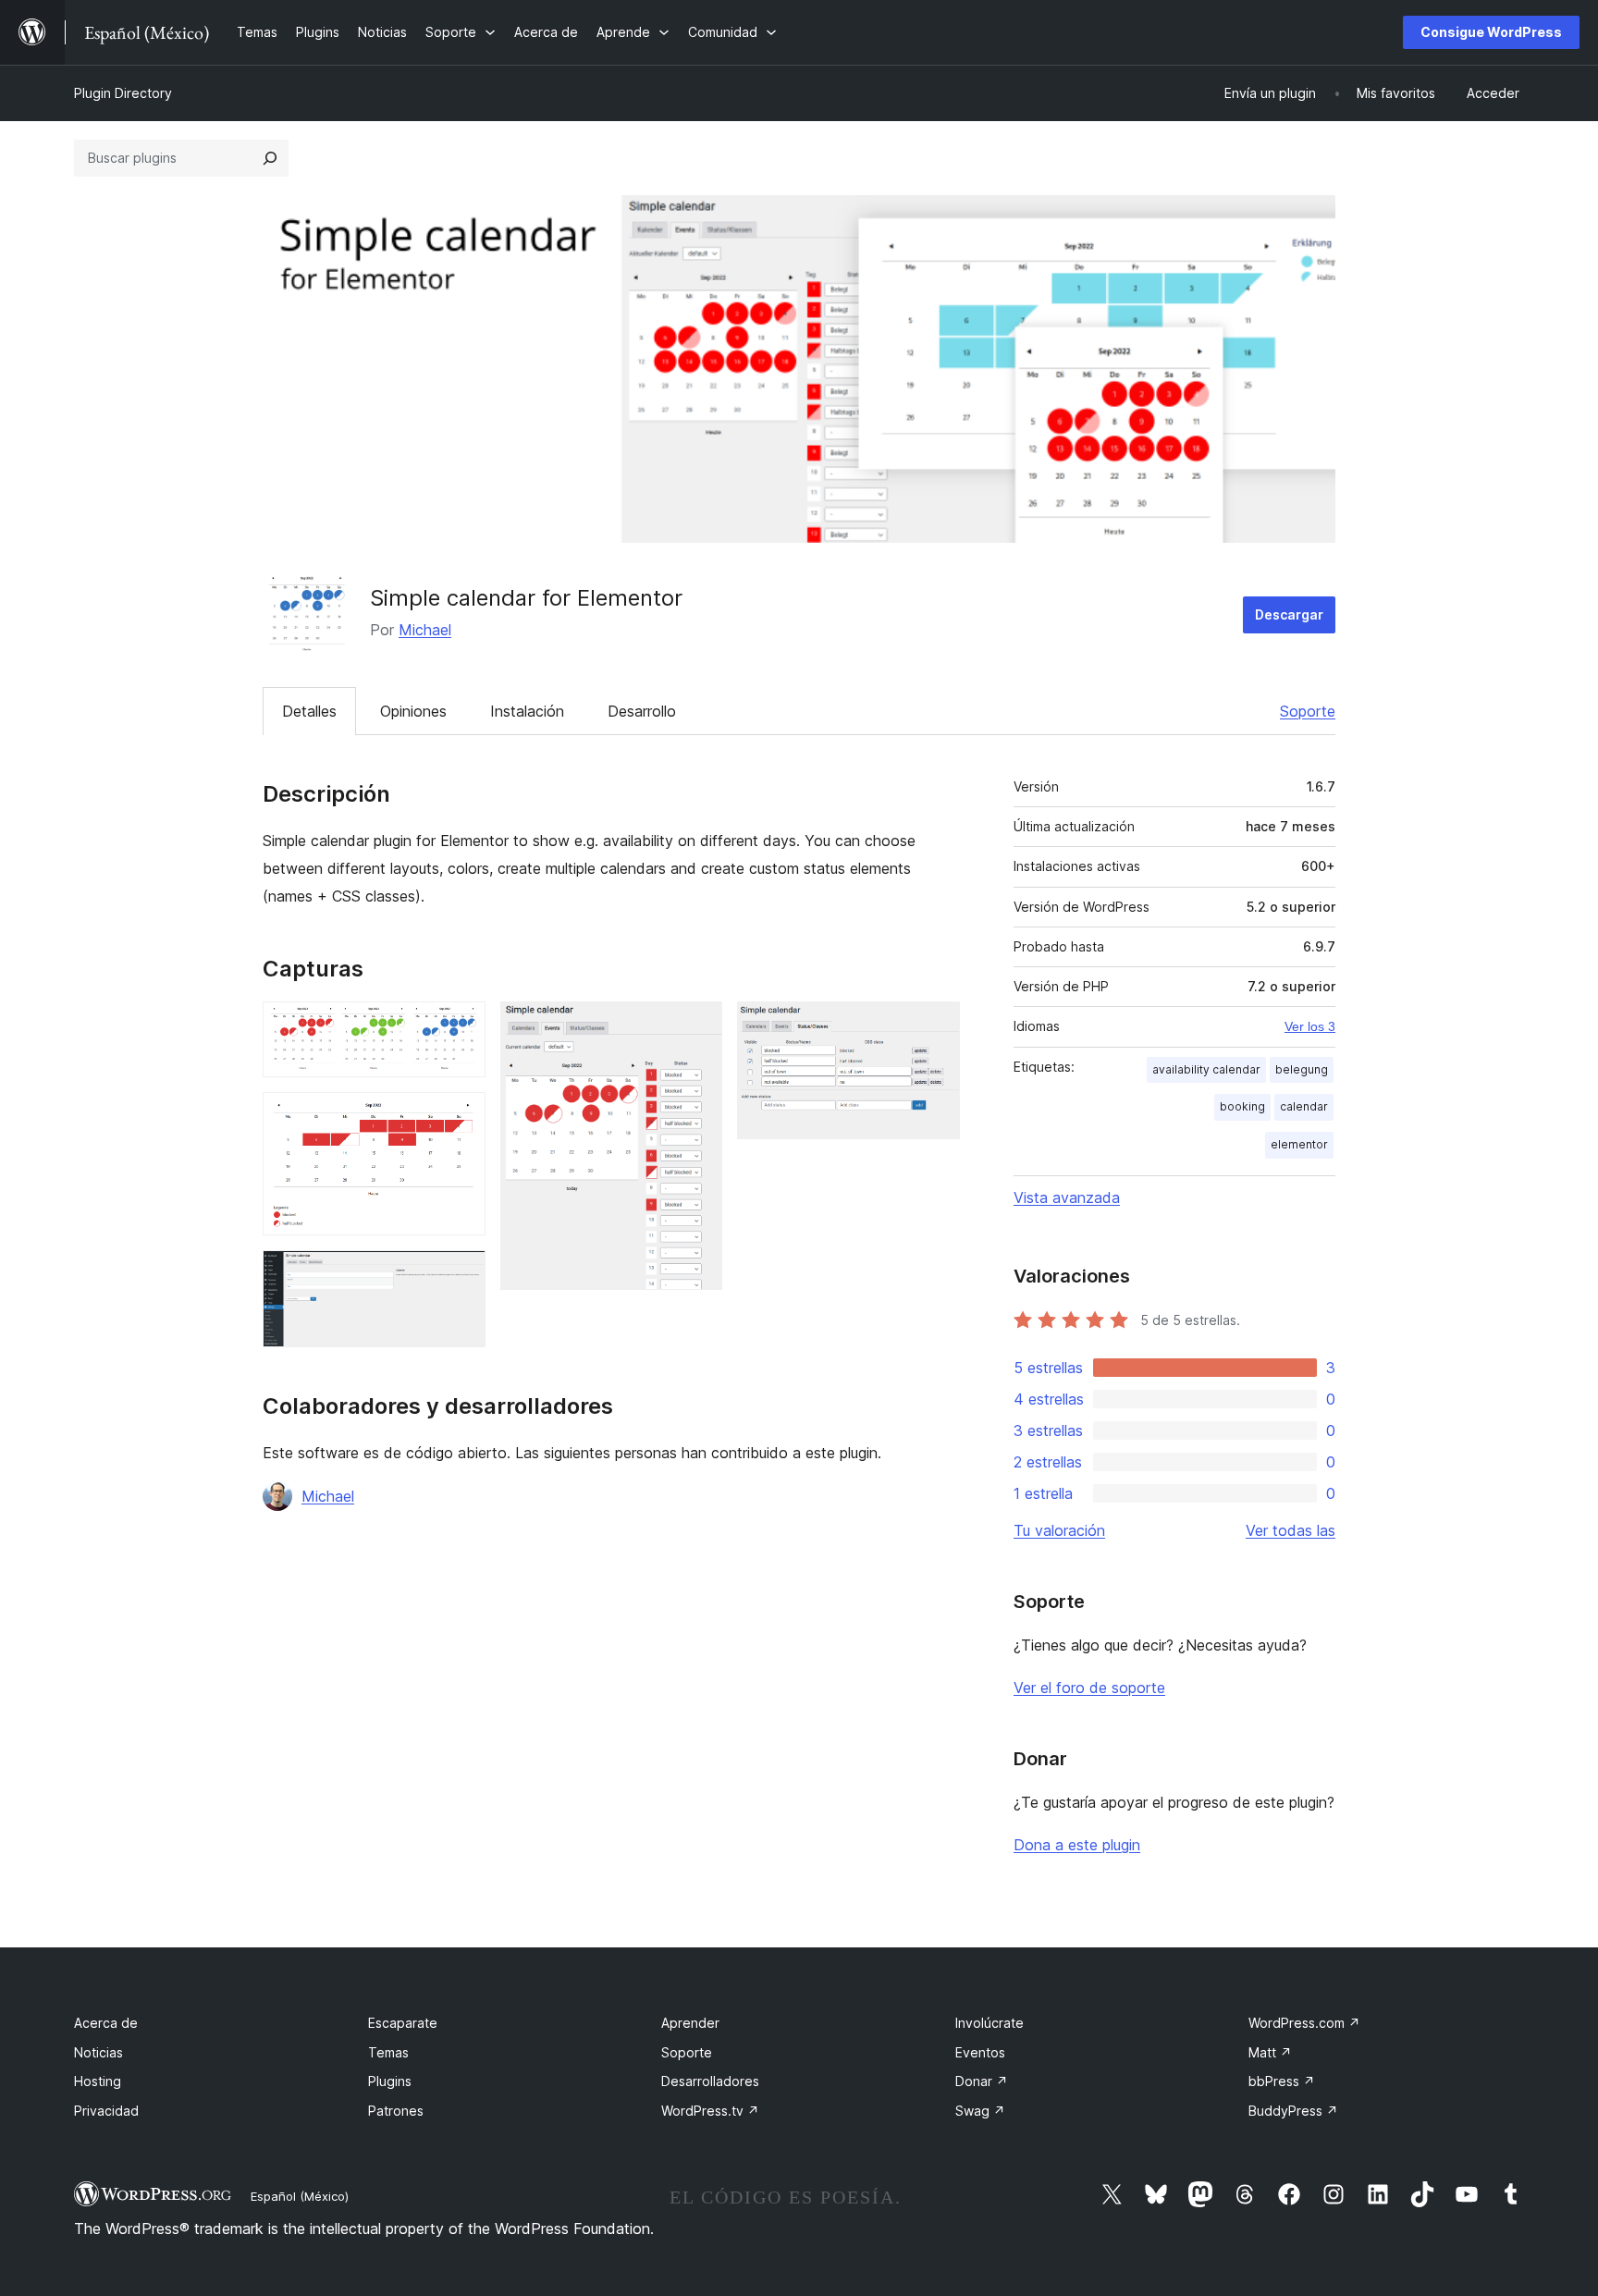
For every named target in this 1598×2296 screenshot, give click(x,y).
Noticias (98, 2052)
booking (1242, 1106)
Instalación (527, 711)
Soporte (1308, 711)
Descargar (1289, 614)
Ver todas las (1291, 1530)
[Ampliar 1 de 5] (461, 1026)
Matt (1270, 2052)
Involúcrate (990, 2023)
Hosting (98, 2081)
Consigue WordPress (1491, 32)
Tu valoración (1059, 1530)
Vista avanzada (1067, 1197)
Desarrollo (642, 711)
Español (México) (300, 2196)
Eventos (980, 2052)
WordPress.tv (710, 2111)
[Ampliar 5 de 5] (935, 1026)
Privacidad (106, 2111)
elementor (1299, 1144)
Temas (388, 2052)
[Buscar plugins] (270, 158)
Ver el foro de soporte (1089, 1688)
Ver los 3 (1310, 1026)
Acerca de (106, 2023)
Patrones (396, 2111)
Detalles (309, 711)
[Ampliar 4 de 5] (697, 1026)
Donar (982, 2081)
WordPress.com (1304, 2023)
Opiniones (413, 711)
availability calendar (1206, 1069)
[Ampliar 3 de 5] (461, 1275)
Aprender (690, 2023)
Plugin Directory (123, 93)
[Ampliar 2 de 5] (461, 1117)
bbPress (1282, 2081)
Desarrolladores (710, 2081)
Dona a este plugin (1077, 1845)
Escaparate (403, 2023)
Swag (980, 2111)
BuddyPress (1293, 2111)
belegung (1302, 1069)
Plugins (390, 2081)
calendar (1304, 1106)
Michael (425, 630)
